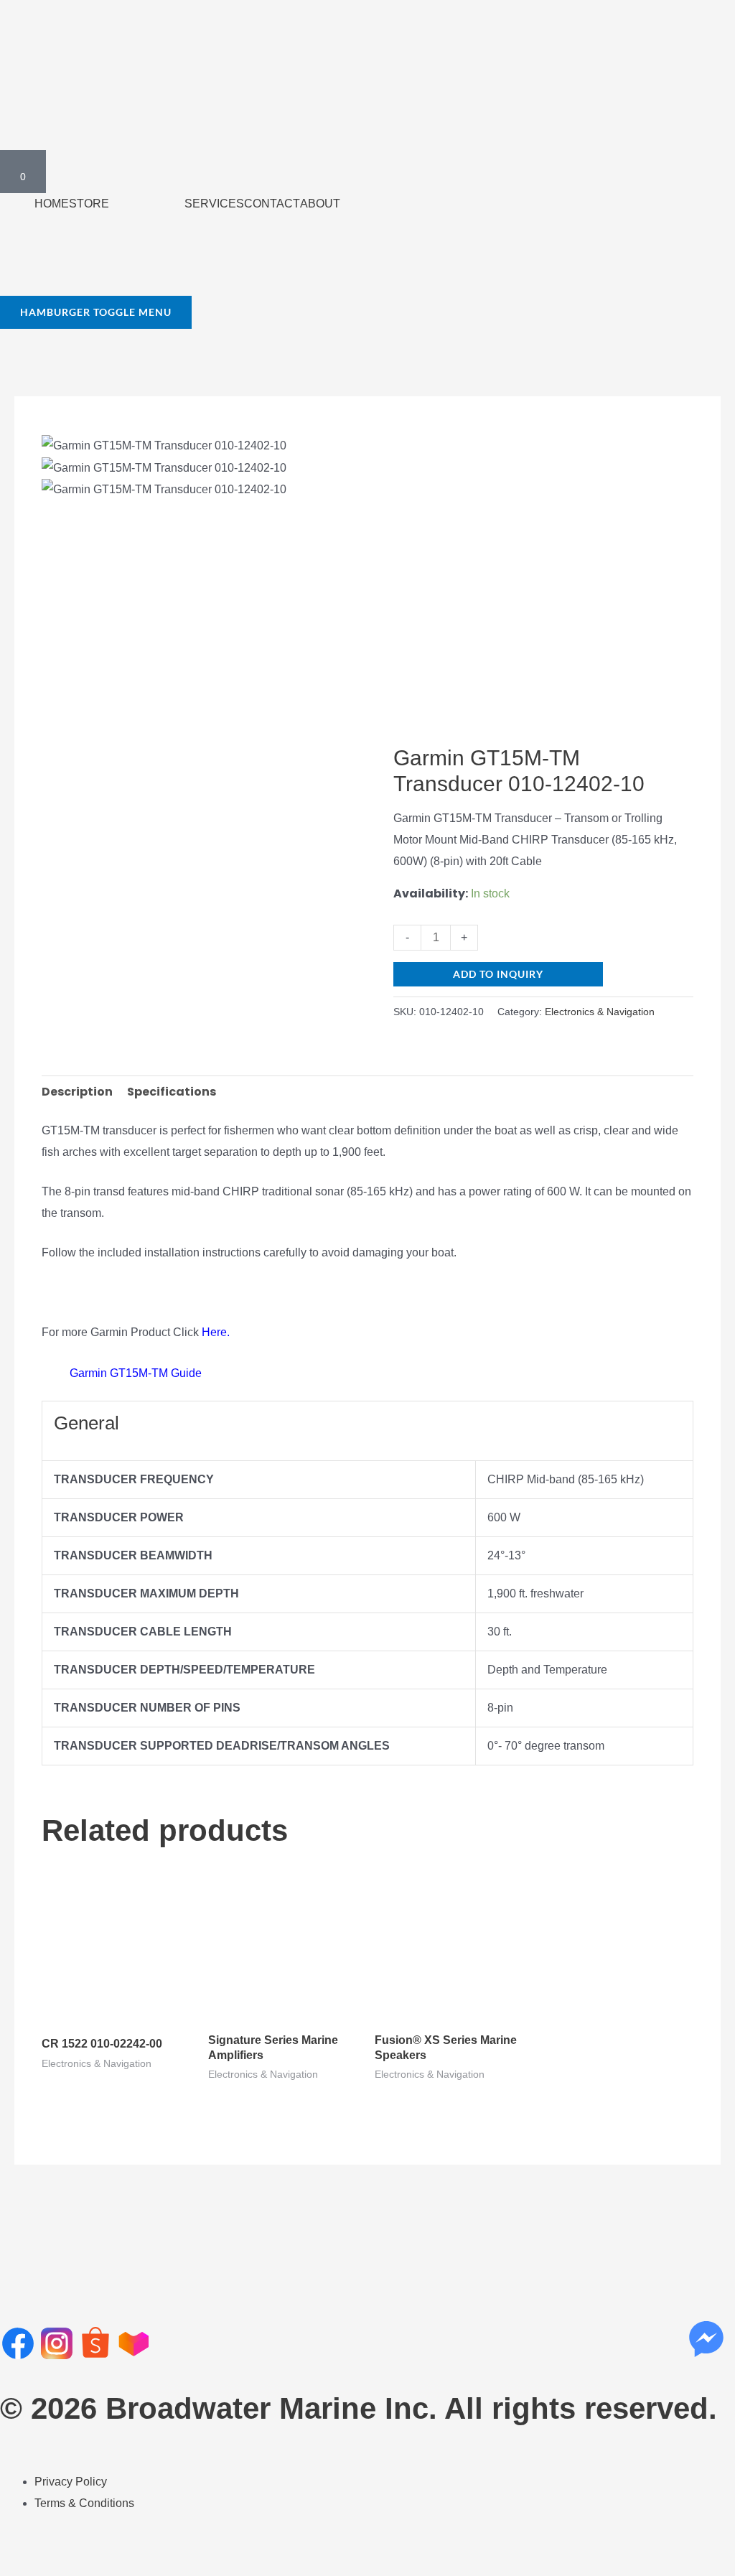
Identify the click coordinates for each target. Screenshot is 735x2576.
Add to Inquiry (498, 974)
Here (214, 1332)
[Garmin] (447, 730)
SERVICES (214, 204)
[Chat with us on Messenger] (706, 2339)
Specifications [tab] (172, 1092)
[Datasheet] (56, 1374)
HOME (52, 204)
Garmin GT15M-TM (119, 1374)
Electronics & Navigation (600, 1012)
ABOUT (320, 204)
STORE (89, 204)
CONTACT (272, 204)
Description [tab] (77, 1092)
